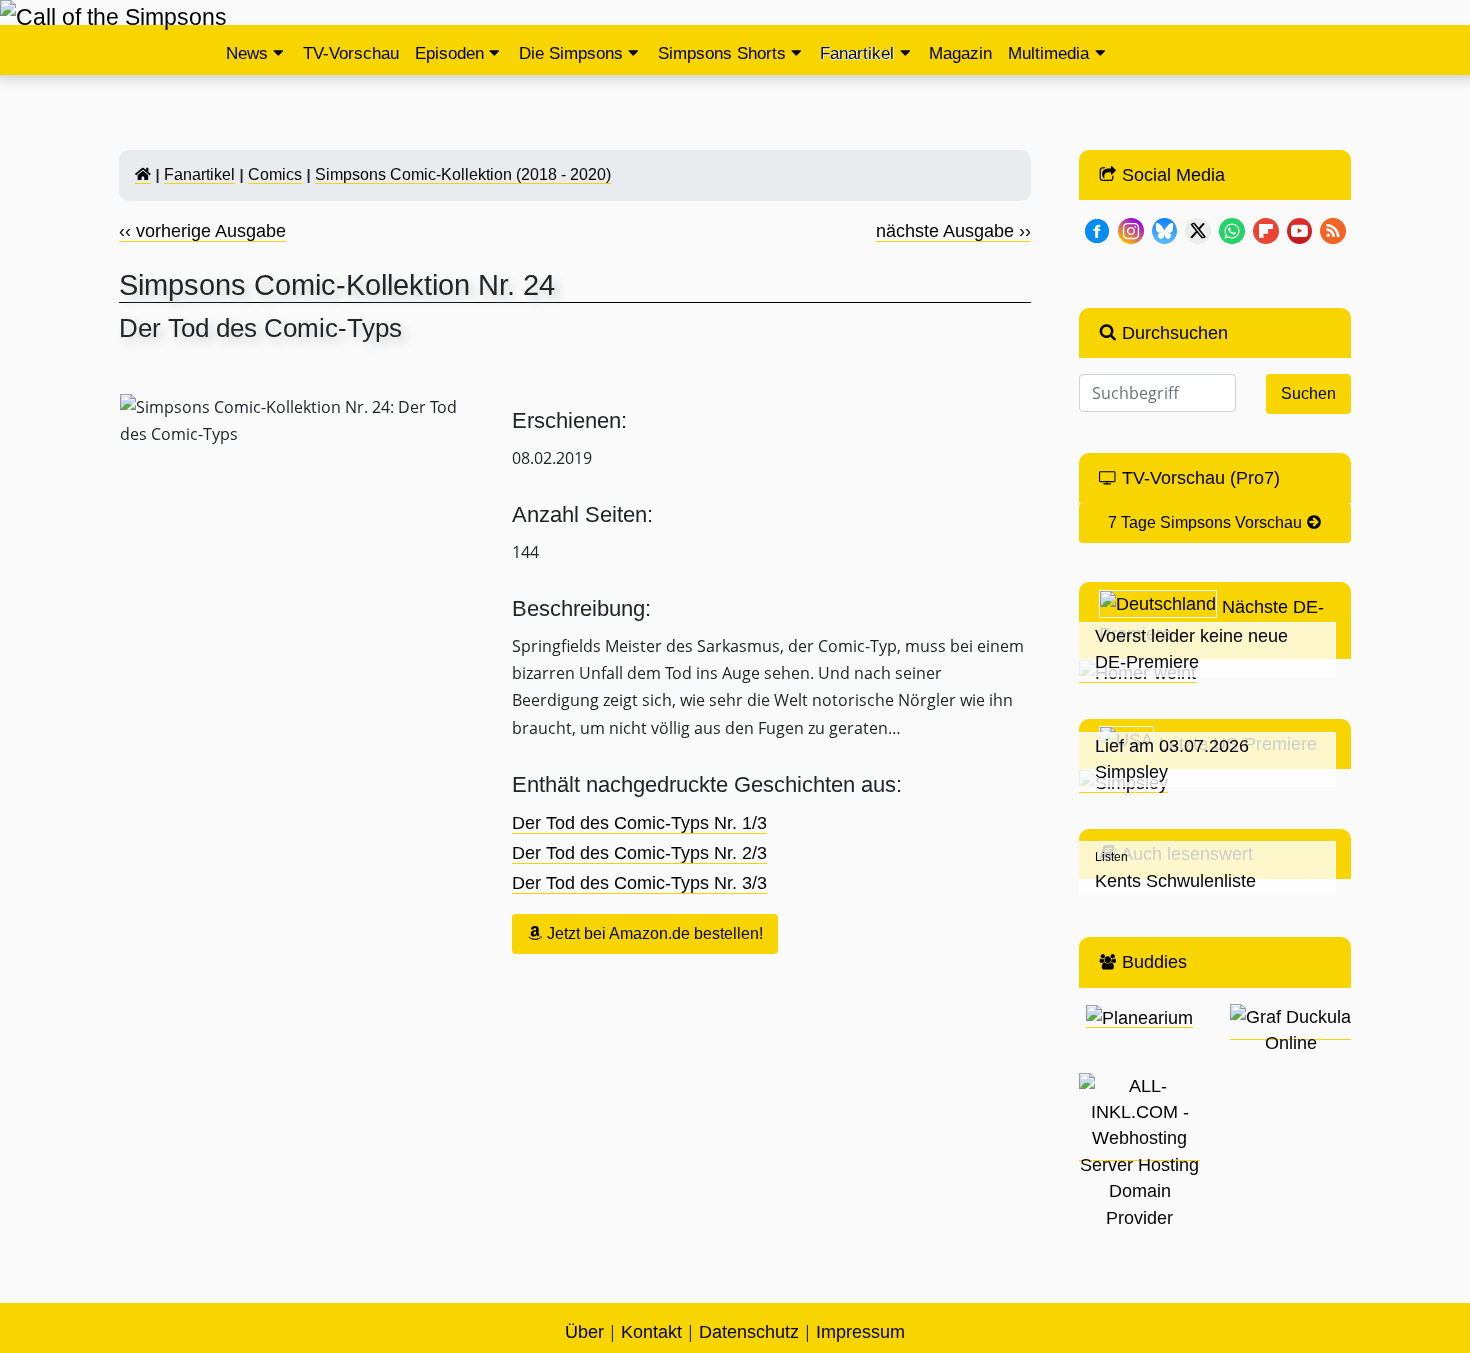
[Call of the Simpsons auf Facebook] (1097, 229)
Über (584, 1332)
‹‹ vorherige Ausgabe (202, 231)
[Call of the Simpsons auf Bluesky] (1165, 229)
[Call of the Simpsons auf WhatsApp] (1232, 229)
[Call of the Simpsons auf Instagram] (1131, 229)
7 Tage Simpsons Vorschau (1207, 522)
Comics (275, 174)
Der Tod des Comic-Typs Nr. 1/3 (639, 823)
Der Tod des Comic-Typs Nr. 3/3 (639, 883)
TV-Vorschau (351, 53)
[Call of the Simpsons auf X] (1198, 229)
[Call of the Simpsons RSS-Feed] (1333, 229)
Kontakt (651, 1332)
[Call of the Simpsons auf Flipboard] (1266, 229)
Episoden (449, 53)
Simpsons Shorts (722, 53)
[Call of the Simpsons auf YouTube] (1300, 229)
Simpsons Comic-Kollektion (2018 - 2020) (463, 174)
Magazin (960, 53)
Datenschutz (749, 1332)
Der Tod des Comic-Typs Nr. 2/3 (639, 853)
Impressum (860, 1332)
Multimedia (1048, 53)
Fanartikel (857, 53)
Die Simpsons (571, 53)
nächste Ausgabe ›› (953, 231)
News (247, 53)
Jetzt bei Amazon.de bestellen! (653, 933)
